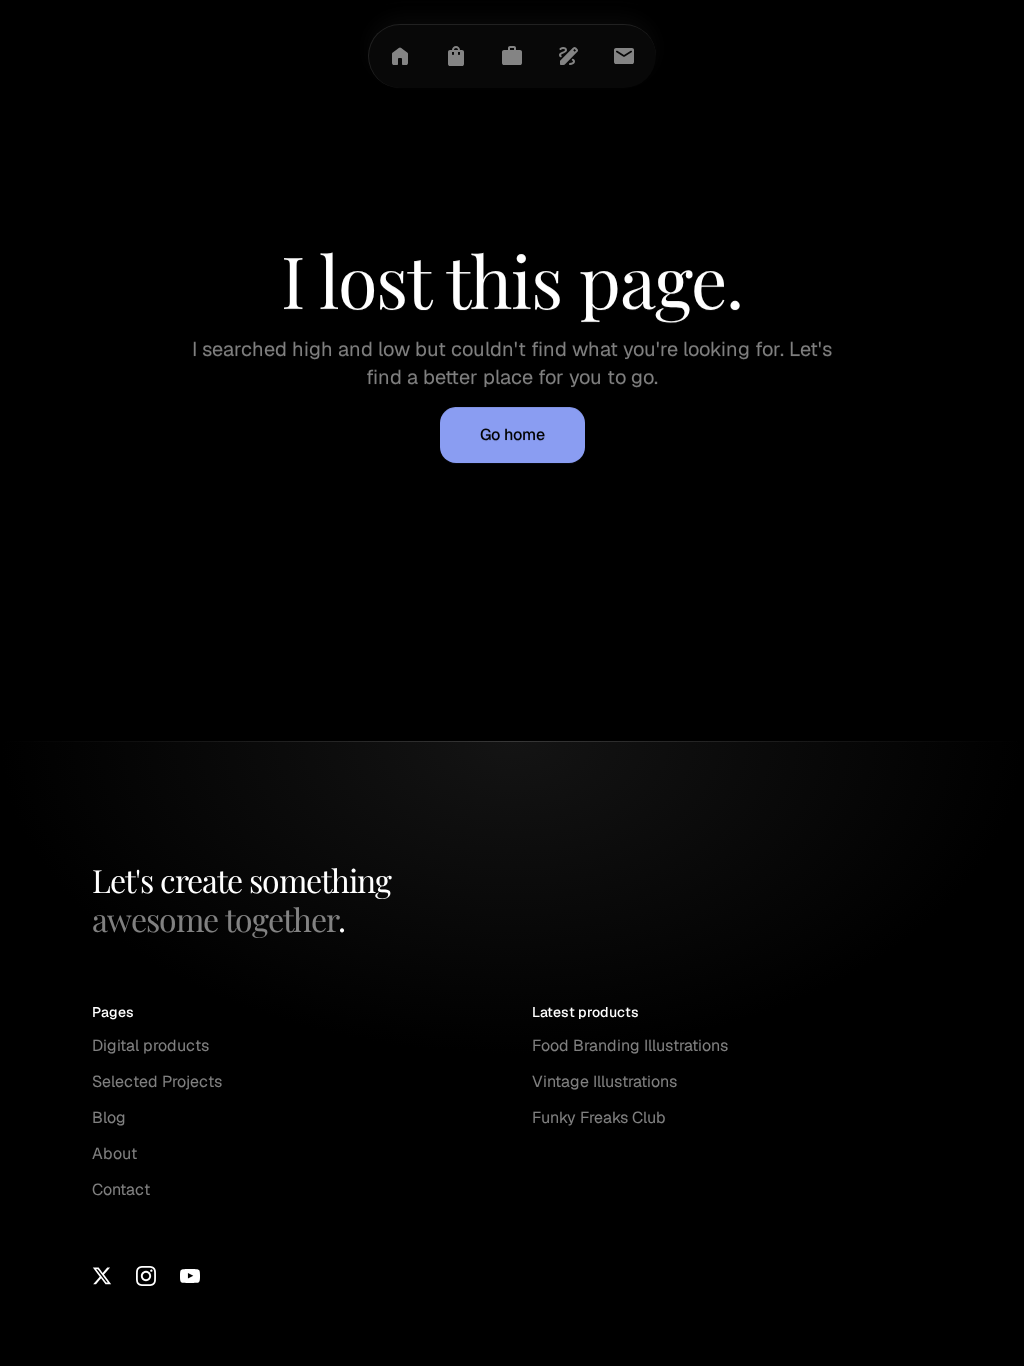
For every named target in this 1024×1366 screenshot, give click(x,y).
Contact (121, 1189)
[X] (102, 1276)
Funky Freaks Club (599, 1117)
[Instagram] (146, 1276)
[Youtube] (190, 1276)
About (114, 1153)
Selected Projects (157, 1081)
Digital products (150, 1045)
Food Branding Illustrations (630, 1045)
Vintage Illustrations (604, 1081)
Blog (109, 1117)
